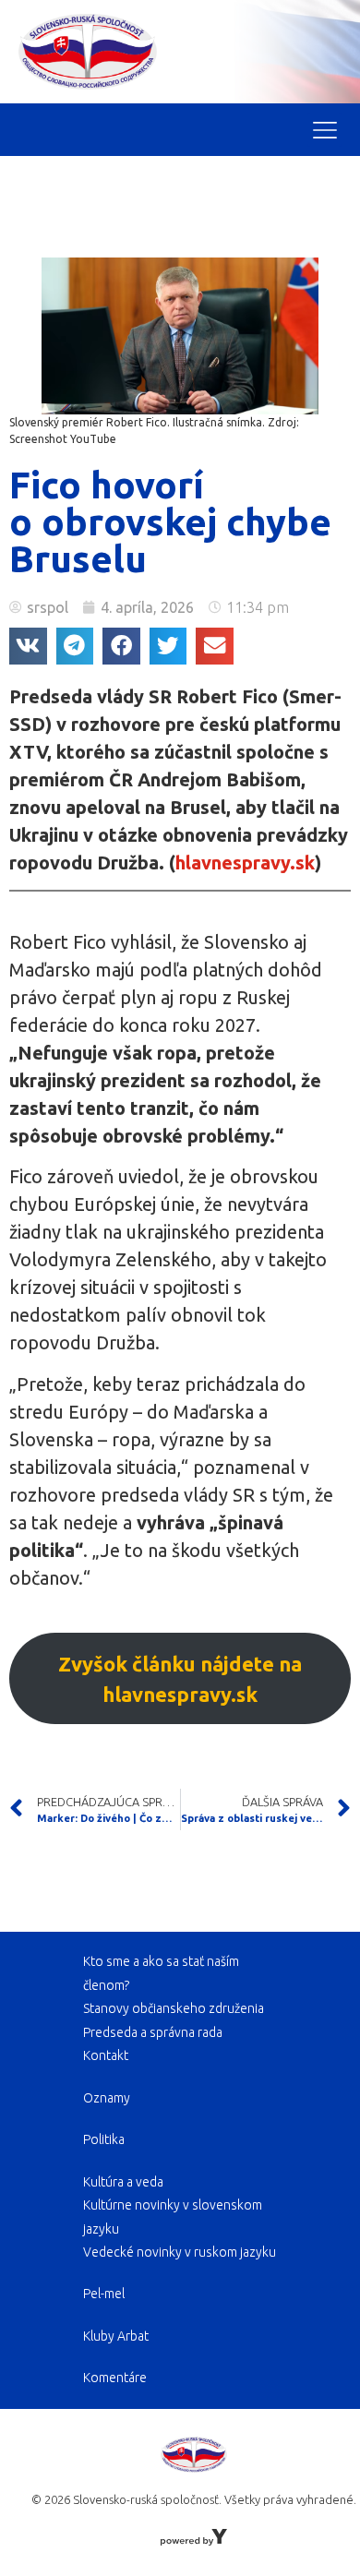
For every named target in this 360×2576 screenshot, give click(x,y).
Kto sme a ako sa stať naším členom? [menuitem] (161, 1973)
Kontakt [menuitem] (106, 2055)
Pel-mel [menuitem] (104, 2294)
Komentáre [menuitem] (115, 2378)
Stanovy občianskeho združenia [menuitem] (174, 2008)
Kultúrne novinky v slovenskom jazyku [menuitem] (173, 2217)
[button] (28, 647)
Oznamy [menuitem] (107, 2098)
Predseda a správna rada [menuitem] (153, 2032)
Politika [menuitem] (104, 2139)
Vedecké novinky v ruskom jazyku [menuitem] (180, 2252)
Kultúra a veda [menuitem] (123, 2182)
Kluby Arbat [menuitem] (116, 2336)
